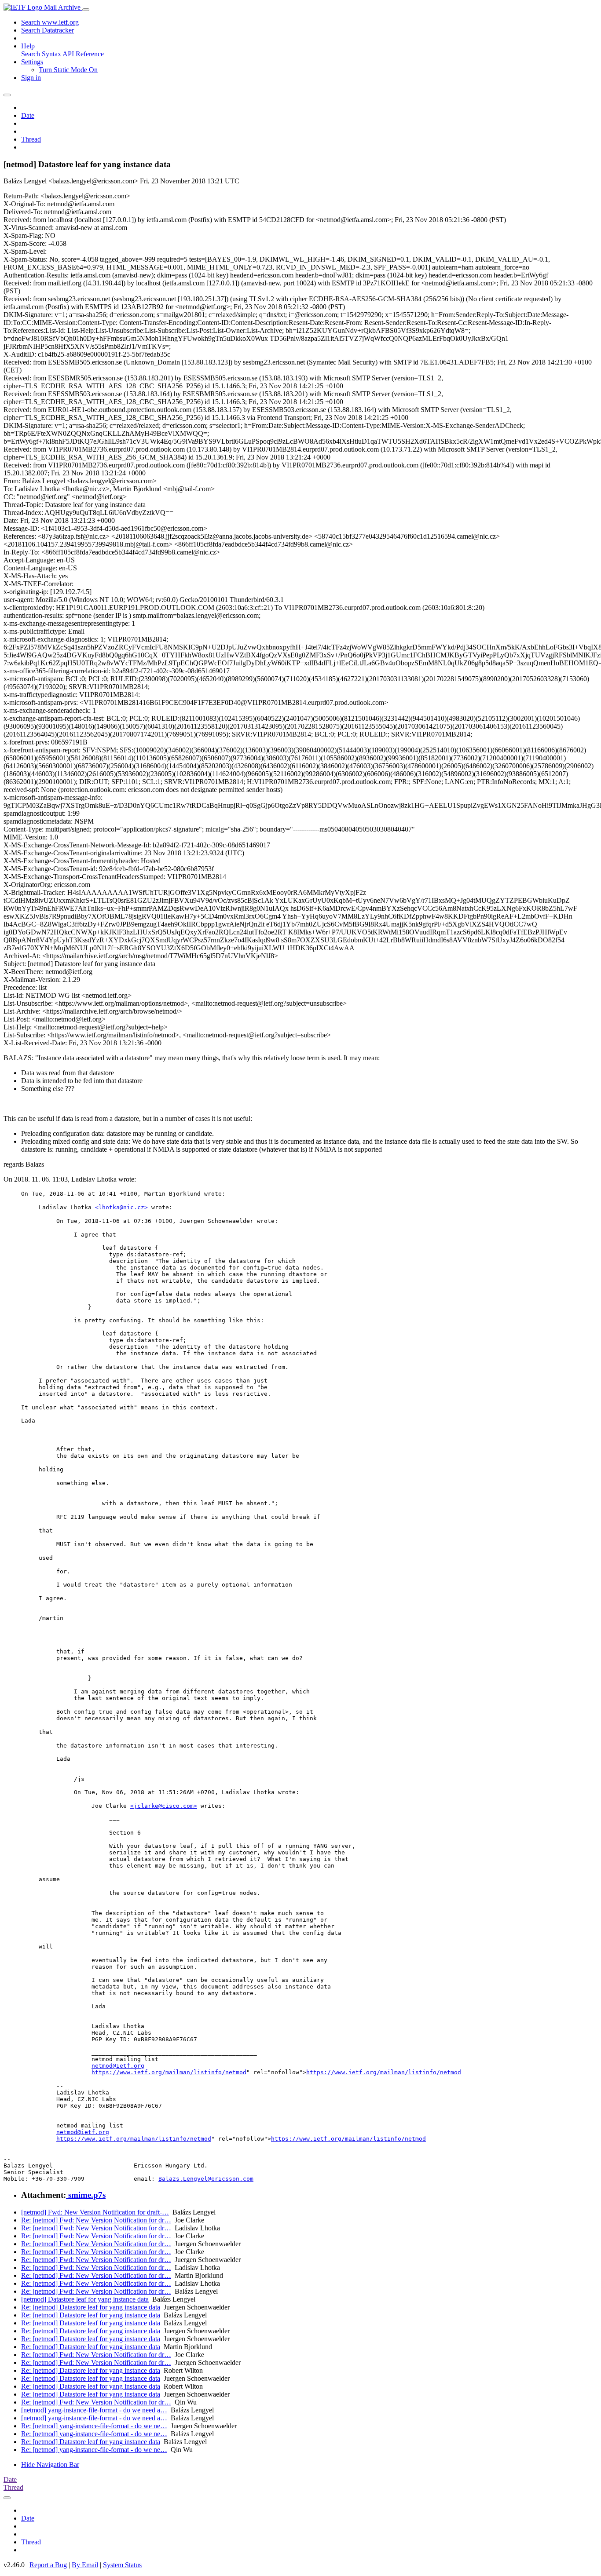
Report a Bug (48, 2565)
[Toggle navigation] (86, 10)
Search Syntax (41, 54)
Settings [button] (32, 62)
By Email (85, 2565)
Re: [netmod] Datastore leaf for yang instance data (91, 2307)
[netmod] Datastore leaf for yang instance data (85, 2299)
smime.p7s (86, 2195)
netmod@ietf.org (118, 2066)
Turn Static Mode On (68, 70)
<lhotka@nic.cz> (121, 1207)
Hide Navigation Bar (50, 2465)
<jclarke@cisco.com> (164, 1806)
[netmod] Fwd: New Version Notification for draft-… (95, 2212)
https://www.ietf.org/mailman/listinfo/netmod (169, 2072)
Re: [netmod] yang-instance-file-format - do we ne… (94, 2426)
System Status (122, 2565)
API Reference (83, 54)
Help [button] (28, 46)
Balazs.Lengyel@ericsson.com (206, 2179)
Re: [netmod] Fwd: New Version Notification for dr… (96, 2220)
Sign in (31, 78)
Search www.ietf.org (50, 22)
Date (28, 115)
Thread (31, 139)
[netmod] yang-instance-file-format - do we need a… (94, 2410)
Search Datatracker (48, 30)
